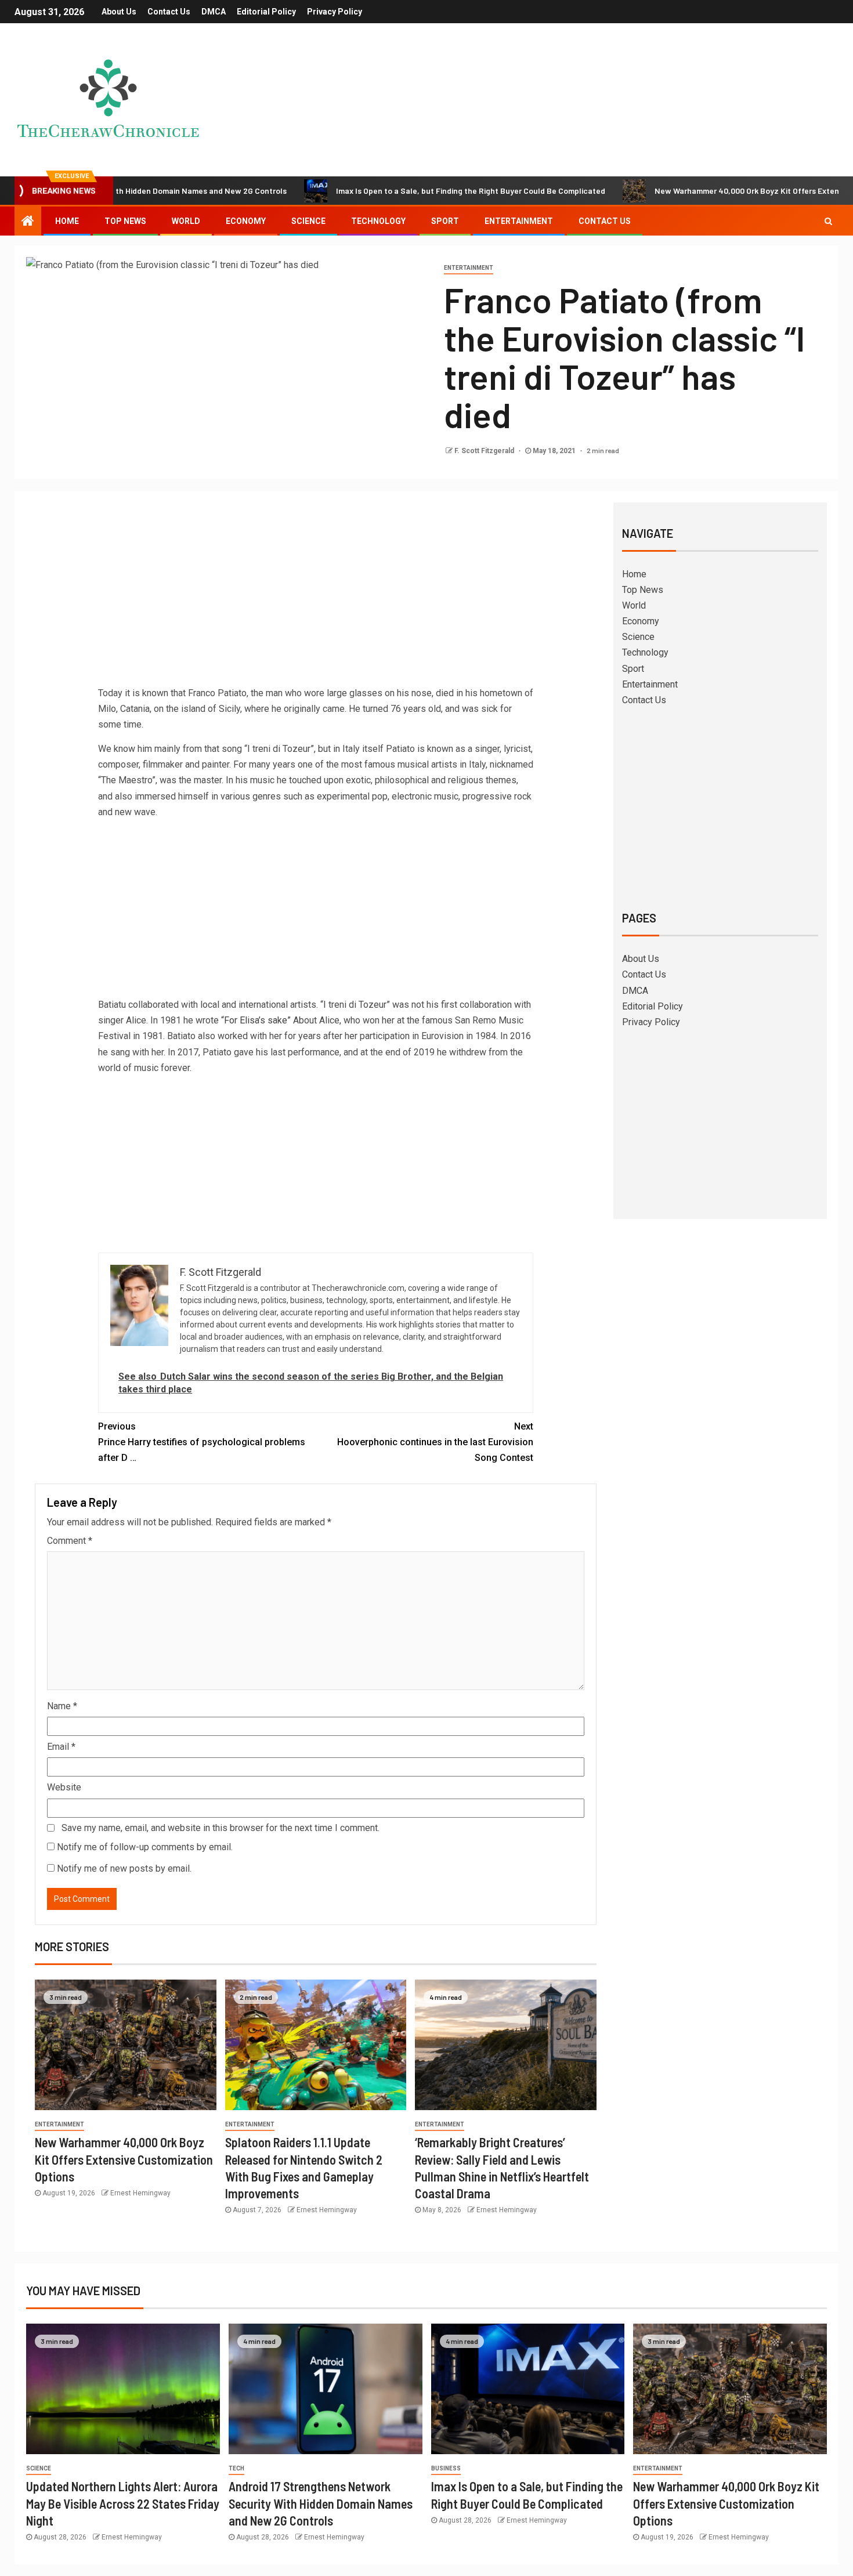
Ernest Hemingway (140, 2193)
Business (446, 2468)
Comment (70, 1541)
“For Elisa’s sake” (256, 1020)
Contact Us (169, 12)
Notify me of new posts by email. (124, 1868)
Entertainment (519, 221)
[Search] (828, 221)
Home (67, 221)
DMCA (214, 12)
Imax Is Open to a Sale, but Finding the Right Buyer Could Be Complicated (399, 191)
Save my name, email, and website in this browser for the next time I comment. (221, 1828)
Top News (125, 221)
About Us (119, 12)
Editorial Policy (266, 12)
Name (62, 1706)
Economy (246, 221)
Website (64, 1787)
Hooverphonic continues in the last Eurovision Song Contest (435, 1442)
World (186, 221)
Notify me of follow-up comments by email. (145, 1847)
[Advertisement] (316, 598)
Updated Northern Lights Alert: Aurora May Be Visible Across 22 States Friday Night (123, 2503)
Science (308, 221)
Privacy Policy (335, 12)
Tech (236, 2468)
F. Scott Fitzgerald (485, 451)
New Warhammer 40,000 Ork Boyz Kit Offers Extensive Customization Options (124, 2159)
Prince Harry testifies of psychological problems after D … (202, 1442)
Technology (378, 221)
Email (61, 1747)
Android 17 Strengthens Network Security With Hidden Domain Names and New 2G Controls (321, 2503)
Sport (445, 221)
